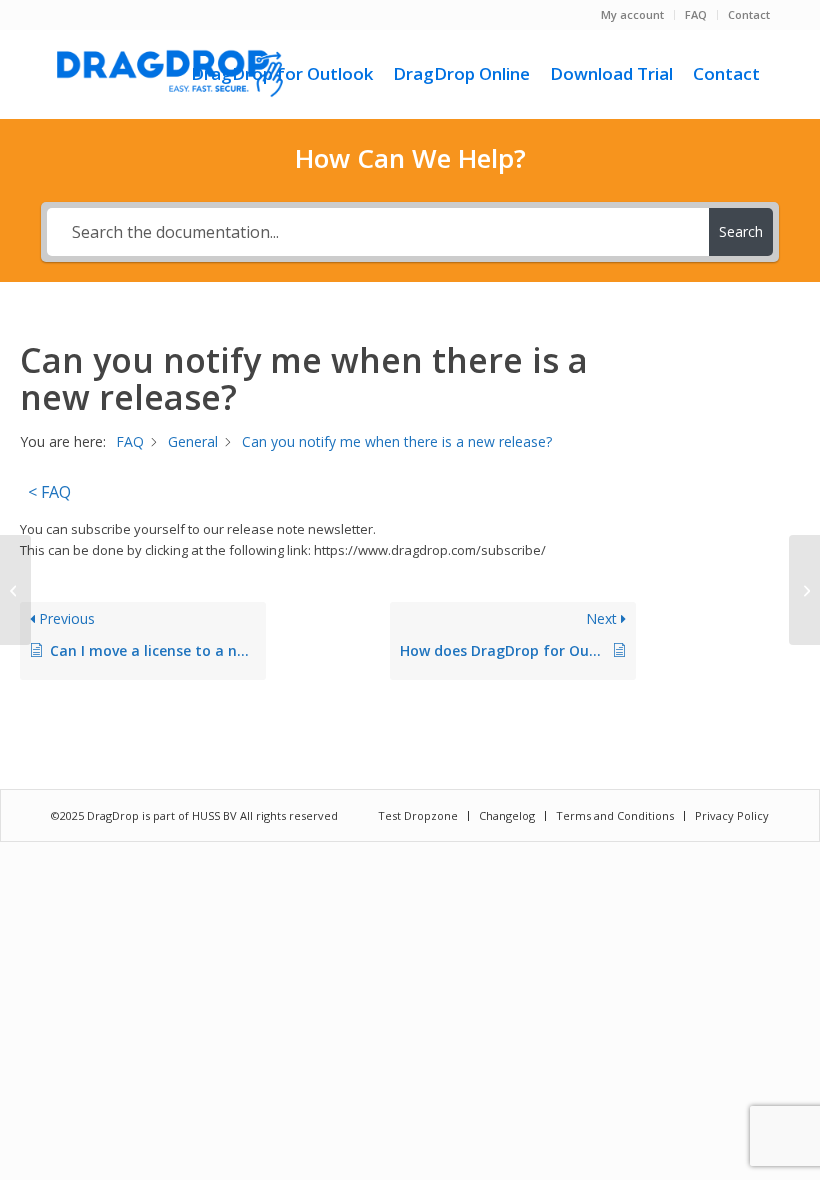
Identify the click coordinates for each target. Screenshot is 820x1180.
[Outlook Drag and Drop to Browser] (170, 74)
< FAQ (49, 492)
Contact (749, 14)
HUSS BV (216, 815)
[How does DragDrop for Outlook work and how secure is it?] (15, 590)
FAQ (696, 14)
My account (632, 14)
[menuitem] (633, 15)
